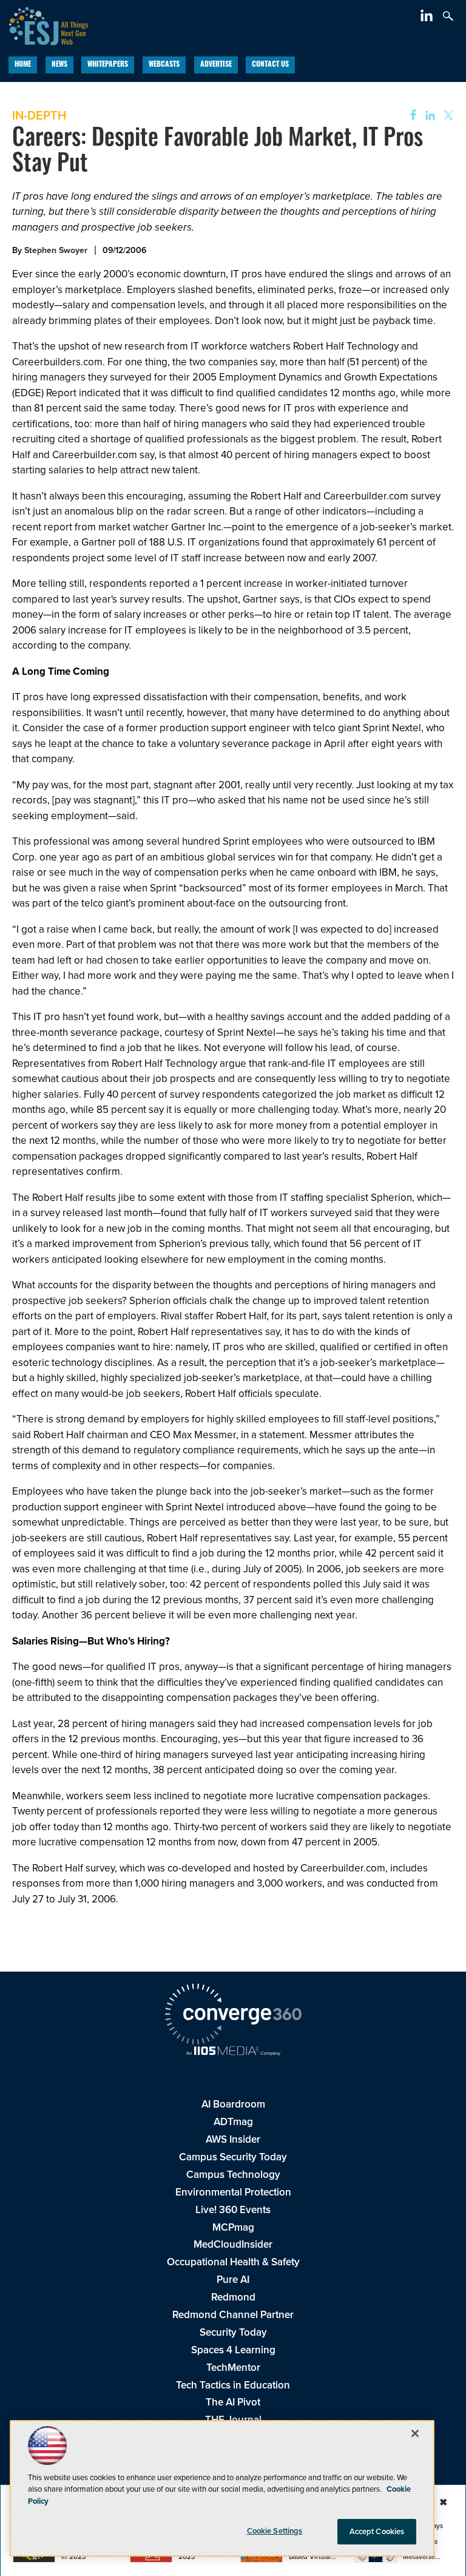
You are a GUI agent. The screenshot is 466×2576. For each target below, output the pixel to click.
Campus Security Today (233, 2157)
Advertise (216, 65)
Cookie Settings (275, 2531)
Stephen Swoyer (56, 250)
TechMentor (233, 2368)
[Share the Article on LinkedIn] (428, 116)
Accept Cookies (377, 2531)
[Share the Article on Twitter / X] (447, 116)
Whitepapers (108, 65)
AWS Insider (233, 2139)
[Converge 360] (233, 2016)
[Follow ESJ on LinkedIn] (428, 18)
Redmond (233, 2297)
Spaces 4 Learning (233, 2350)
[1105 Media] (233, 2052)
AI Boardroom (233, 2104)
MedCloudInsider (233, 2244)
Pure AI (233, 2280)
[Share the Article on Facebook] (409, 116)
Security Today (233, 2332)
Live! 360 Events (233, 2210)
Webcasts (164, 65)
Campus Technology (233, 2175)
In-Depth (39, 115)
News (59, 65)
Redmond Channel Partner (233, 2315)
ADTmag (233, 2122)
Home (23, 65)
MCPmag (233, 2227)
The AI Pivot (233, 2402)
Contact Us (270, 65)
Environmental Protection (233, 2192)
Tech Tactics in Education (233, 2385)
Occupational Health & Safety (233, 2262)
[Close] (415, 2433)
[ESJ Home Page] (44, 25)
